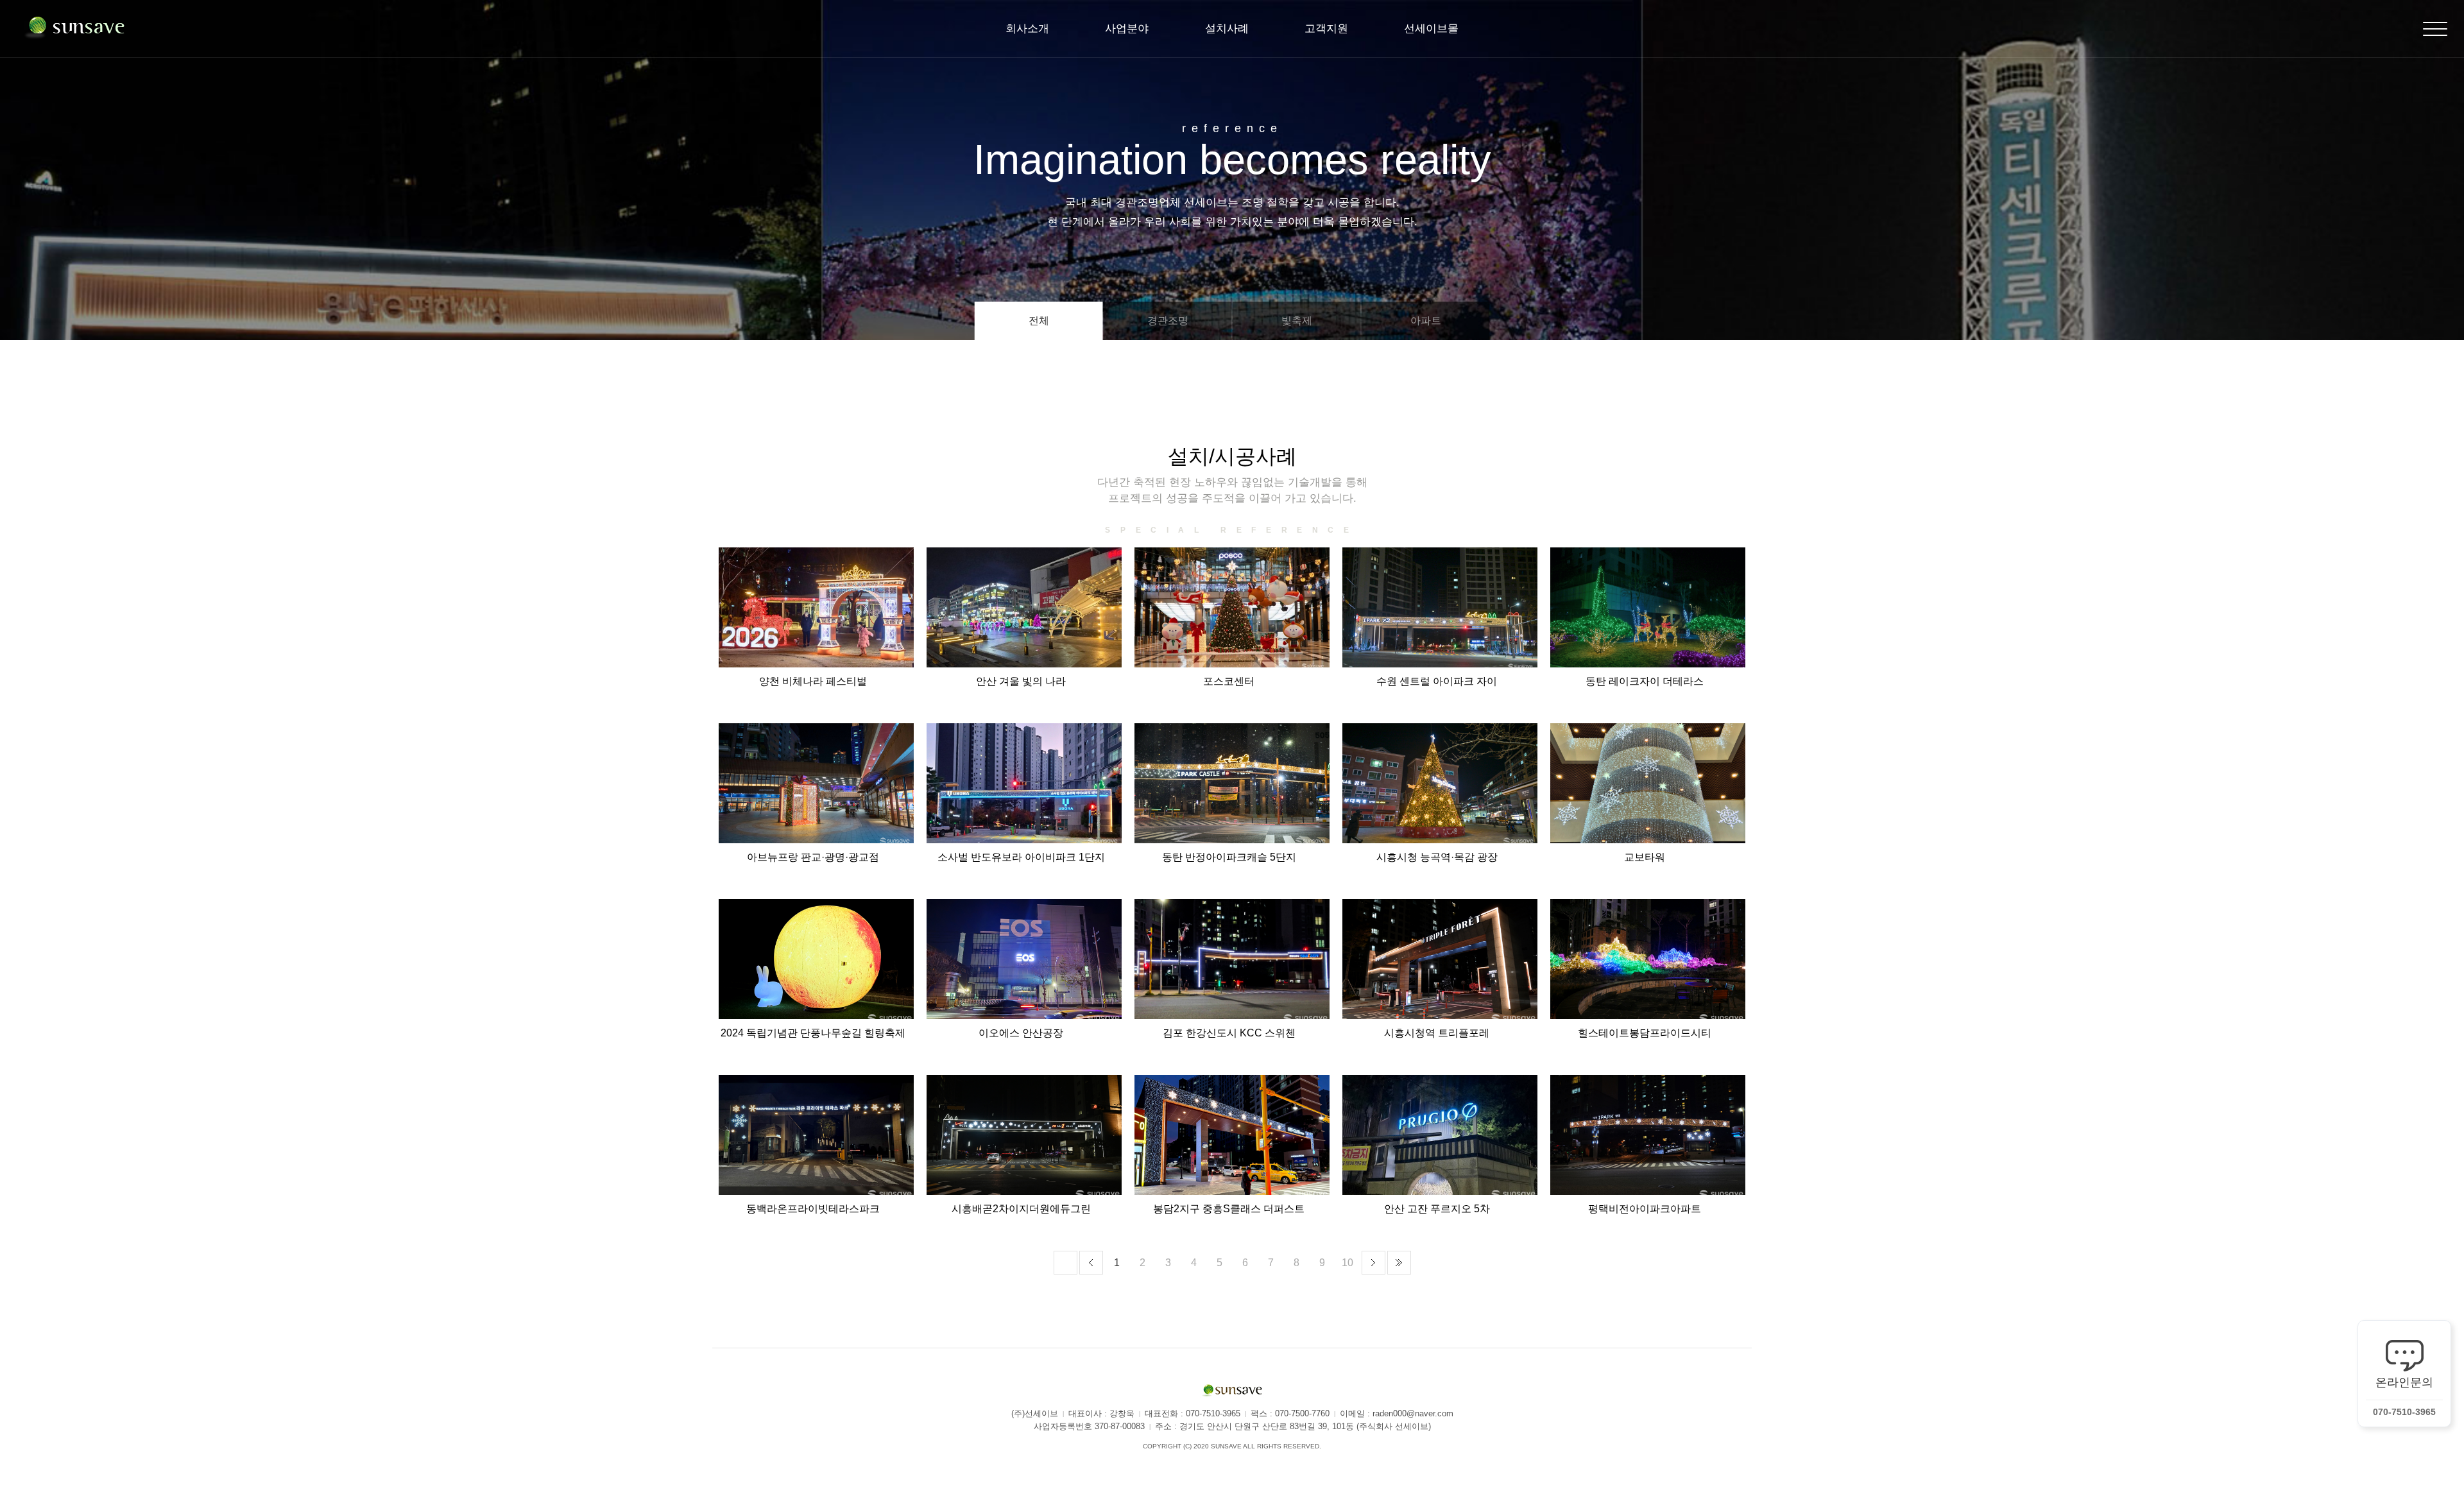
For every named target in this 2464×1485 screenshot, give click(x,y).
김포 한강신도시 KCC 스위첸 (1229, 1033)
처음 (1065, 1263)
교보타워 (1645, 857)
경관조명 (1168, 321)
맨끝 (1399, 1263)
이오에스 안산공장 (1021, 1033)
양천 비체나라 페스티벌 (813, 681)
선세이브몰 (1431, 29)
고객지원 (1326, 29)
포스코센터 (1229, 681)
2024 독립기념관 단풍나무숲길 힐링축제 (813, 1033)
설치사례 (1227, 29)
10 (1347, 1263)
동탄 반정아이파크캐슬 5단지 (1229, 857)
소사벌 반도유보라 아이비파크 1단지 (1021, 857)
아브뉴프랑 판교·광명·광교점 (813, 857)
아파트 (1426, 321)
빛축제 (1297, 321)
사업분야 (1127, 29)
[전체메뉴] (2435, 29)
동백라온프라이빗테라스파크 (813, 1209)
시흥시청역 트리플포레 (1437, 1033)
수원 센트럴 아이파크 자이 (1437, 681)
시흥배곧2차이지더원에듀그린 (1021, 1209)
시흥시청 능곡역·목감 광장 (1437, 857)
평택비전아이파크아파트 (1645, 1209)
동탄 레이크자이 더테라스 (1645, 681)
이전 (1091, 1263)
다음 (1373, 1263)
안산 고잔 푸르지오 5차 (1437, 1209)
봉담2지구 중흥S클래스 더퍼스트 (1229, 1209)
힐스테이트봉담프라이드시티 (1645, 1033)
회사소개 (1027, 29)
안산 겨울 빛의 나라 (1021, 681)
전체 (1039, 321)
